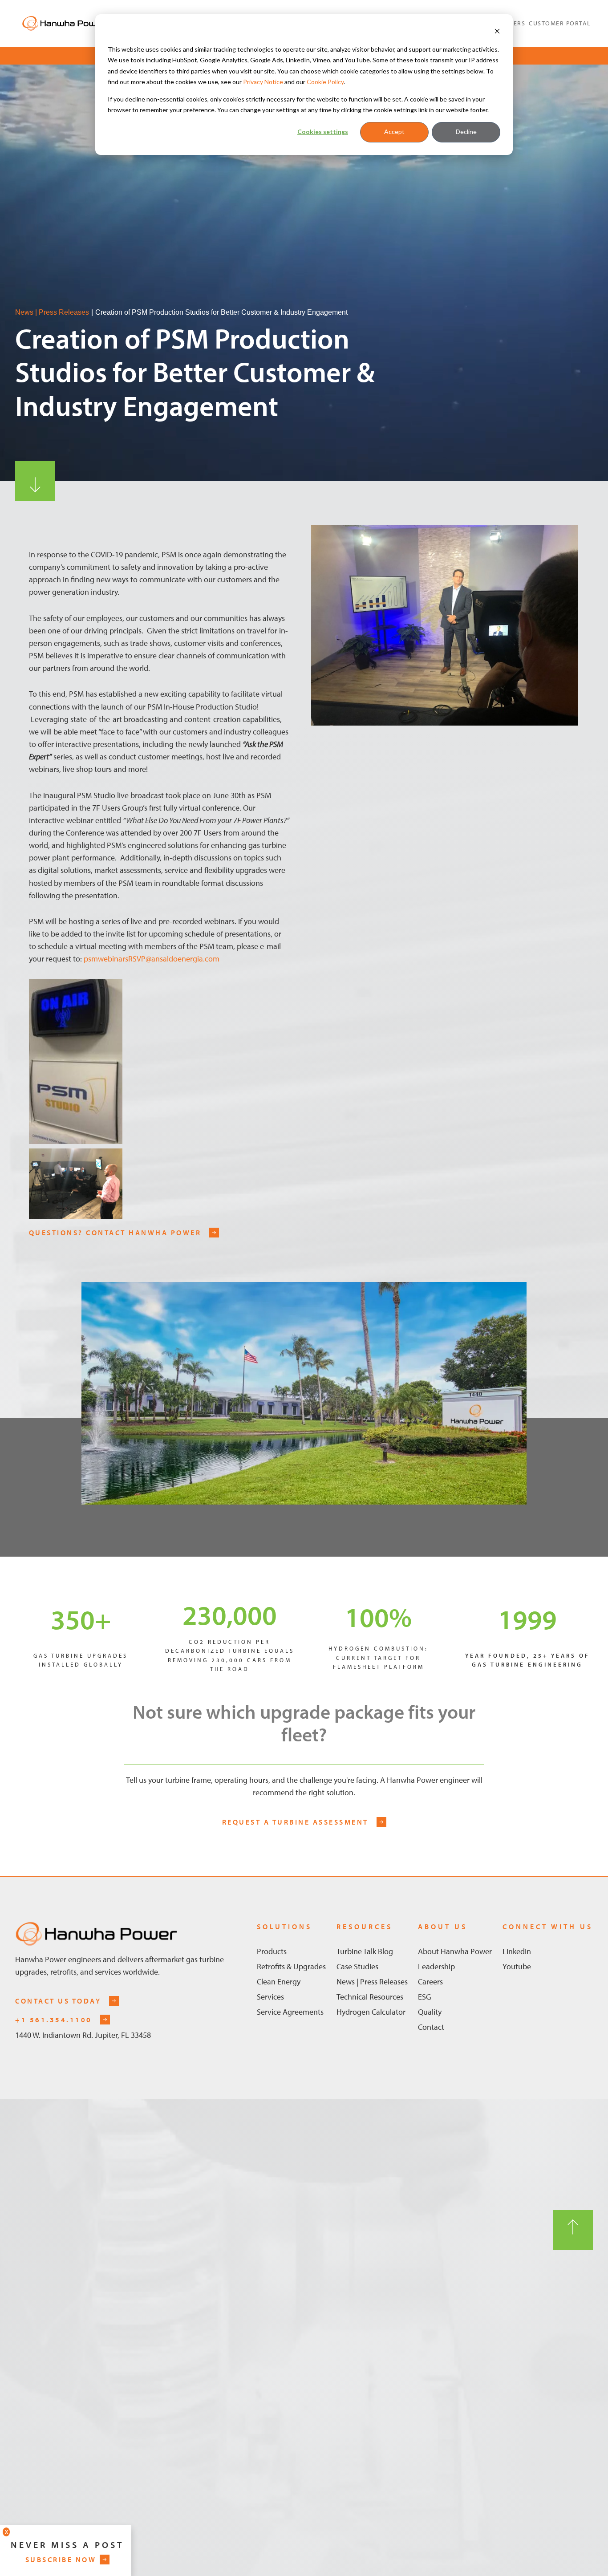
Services (270, 1997)
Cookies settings (323, 132)
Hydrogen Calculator (371, 2012)
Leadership (436, 1966)
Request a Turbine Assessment (295, 1822)
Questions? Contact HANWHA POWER (115, 1233)
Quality (430, 2012)
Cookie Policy (325, 82)
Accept (394, 132)
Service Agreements (290, 2012)
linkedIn (517, 1951)
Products (272, 1951)
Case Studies (357, 1966)
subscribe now (61, 2560)
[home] (64, 23)
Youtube (517, 1966)
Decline (466, 132)
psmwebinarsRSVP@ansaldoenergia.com (152, 959)
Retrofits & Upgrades (291, 1966)
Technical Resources (370, 1997)
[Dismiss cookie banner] (497, 32)
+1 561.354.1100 (54, 2020)
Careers (430, 1982)
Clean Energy (279, 1982)
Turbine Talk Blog (365, 1951)
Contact (431, 2027)
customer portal (560, 23)
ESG (425, 1997)
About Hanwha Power (455, 1951)
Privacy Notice (263, 82)
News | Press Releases (52, 312)
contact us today (58, 2001)
